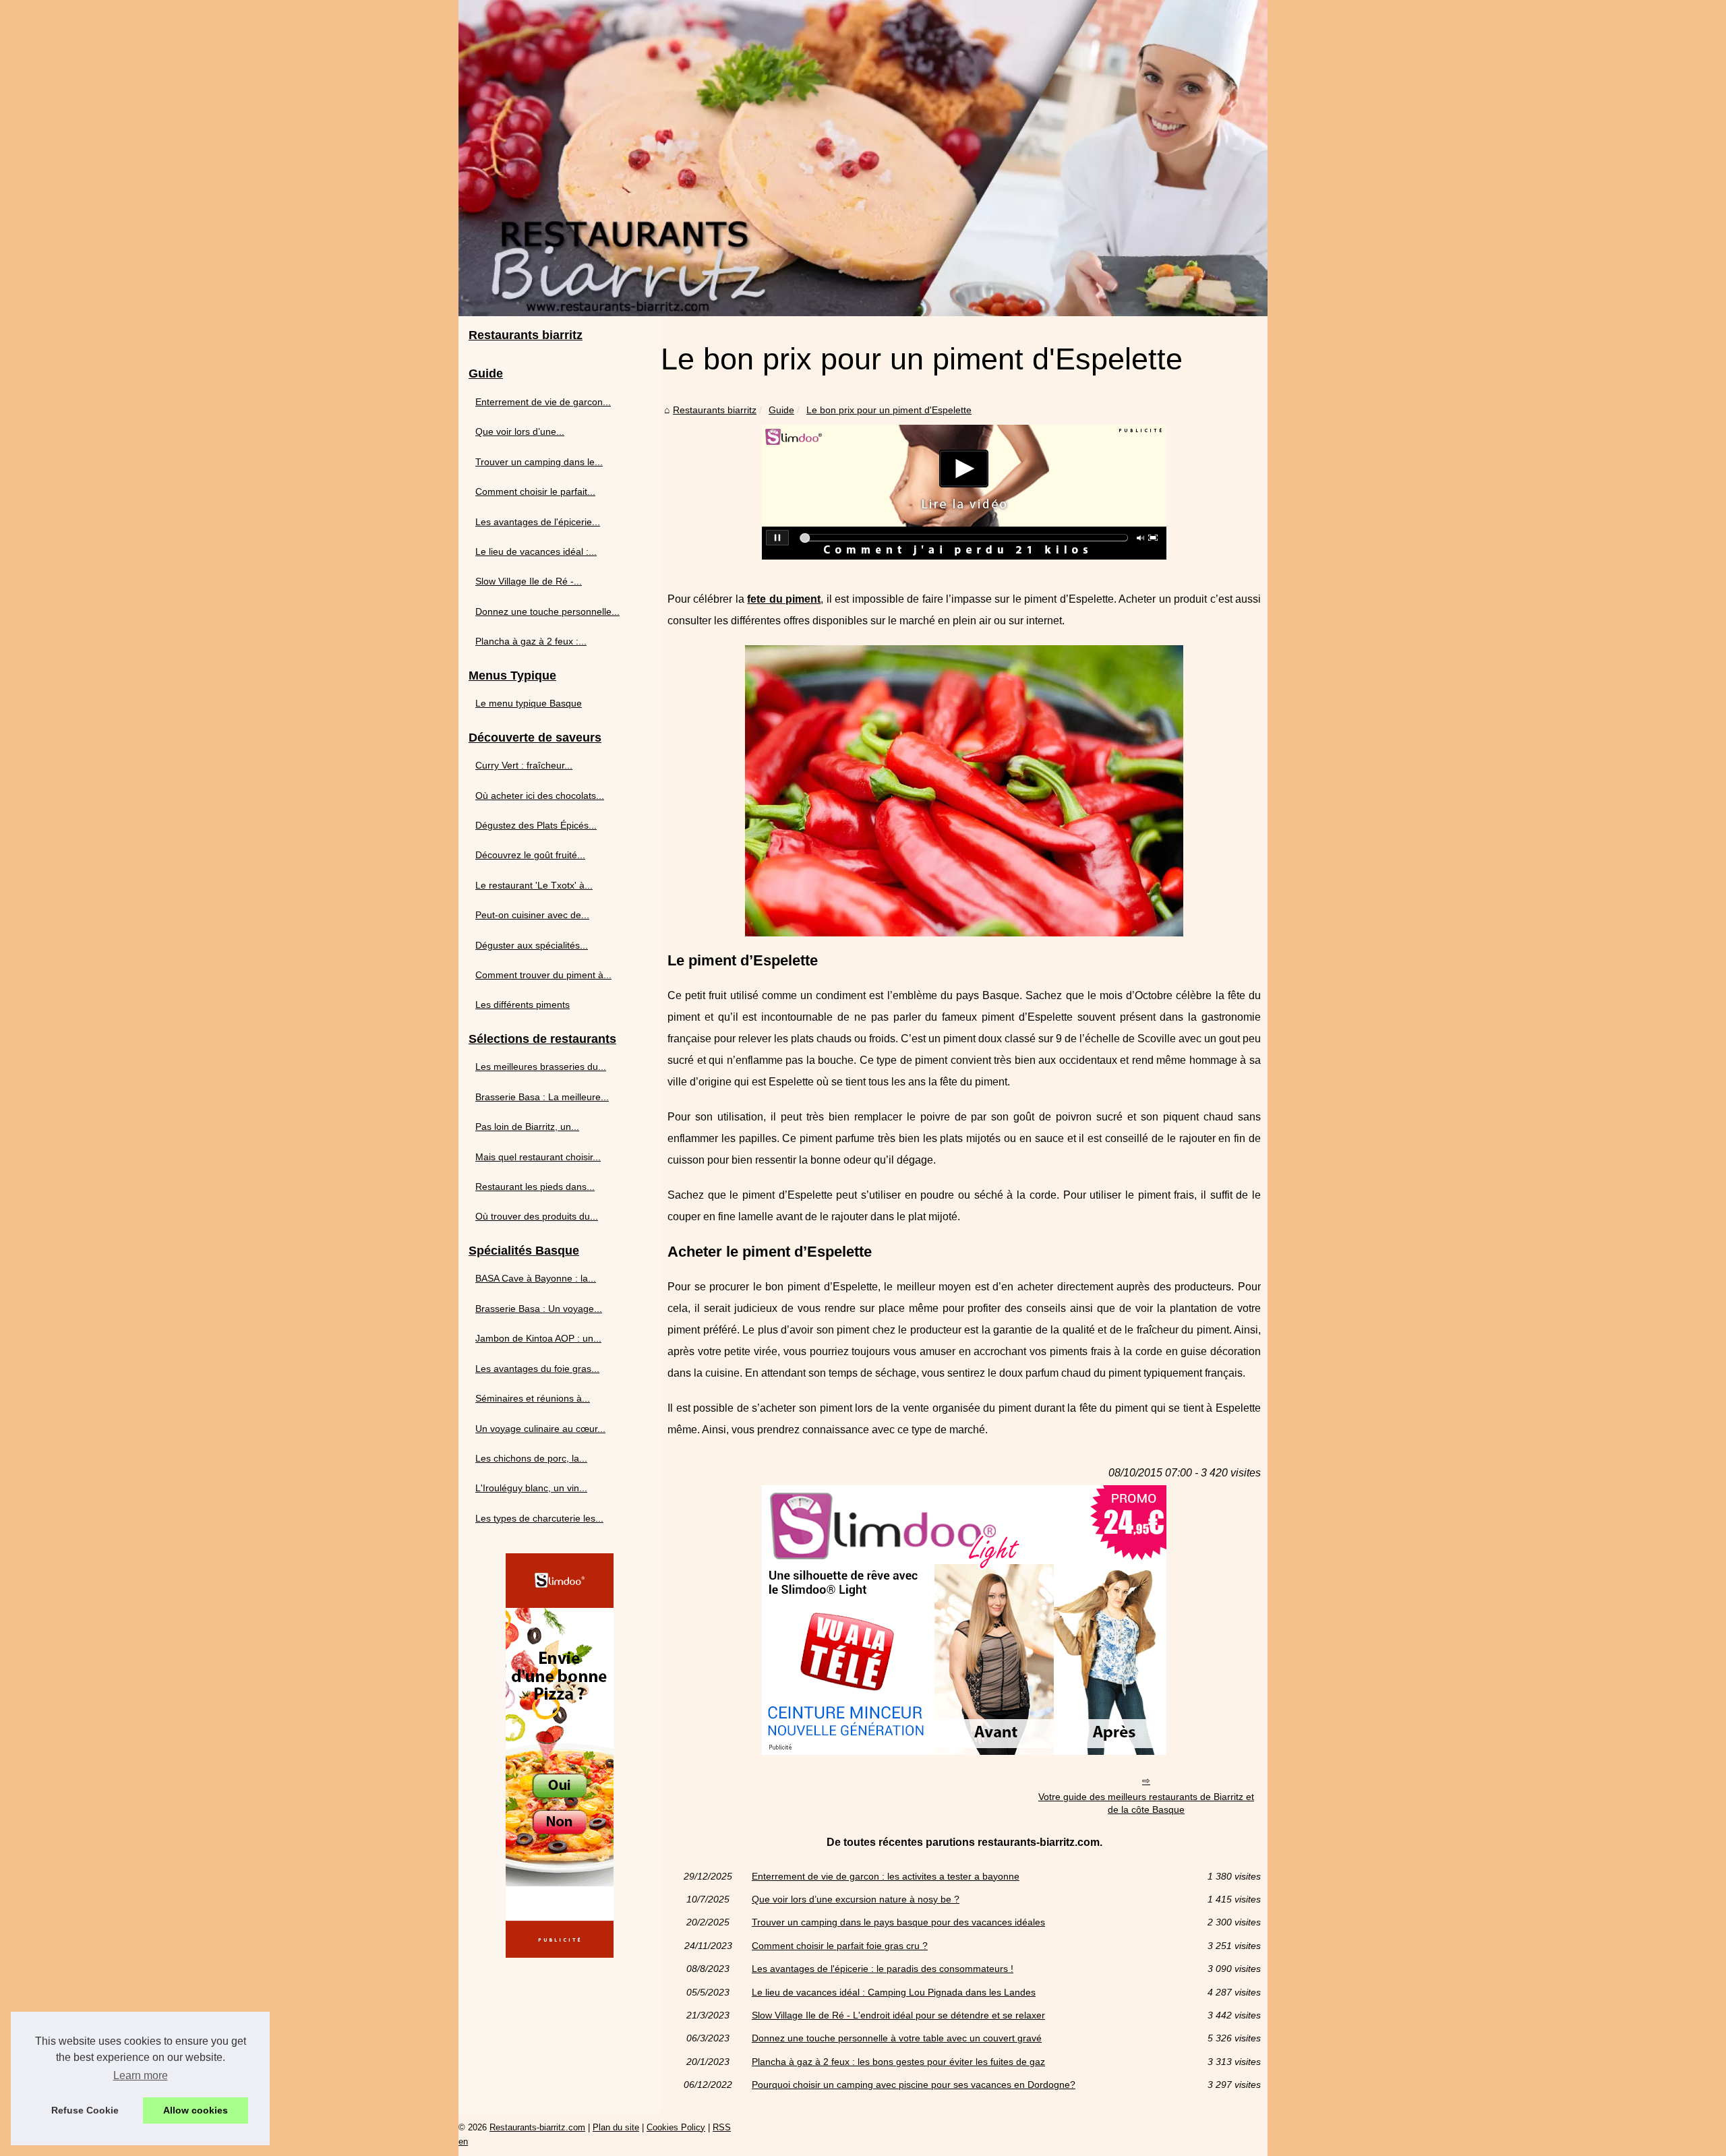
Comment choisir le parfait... (535, 491)
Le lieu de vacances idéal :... (536, 551)
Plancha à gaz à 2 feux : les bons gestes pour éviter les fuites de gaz (898, 2062)
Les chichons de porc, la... (531, 1458)
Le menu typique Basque (529, 703)
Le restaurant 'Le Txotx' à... (534, 885)
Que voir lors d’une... (520, 431)
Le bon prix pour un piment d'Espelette (889, 410)
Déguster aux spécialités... (532, 945)
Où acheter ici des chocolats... (540, 796)
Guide (781, 410)
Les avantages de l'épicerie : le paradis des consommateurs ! (883, 1969)
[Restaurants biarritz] (863, 158)
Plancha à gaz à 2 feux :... (531, 641)
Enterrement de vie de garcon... (543, 402)
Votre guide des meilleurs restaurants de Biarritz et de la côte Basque (1146, 1803)
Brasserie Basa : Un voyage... (539, 1309)
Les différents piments (523, 1005)
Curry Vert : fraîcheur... (524, 765)
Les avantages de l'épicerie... (538, 522)
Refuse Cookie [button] (85, 2110)
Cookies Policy (676, 2127)
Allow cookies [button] (196, 2110)
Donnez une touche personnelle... (547, 611)
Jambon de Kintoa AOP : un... (538, 1338)
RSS (722, 2127)
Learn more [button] (141, 2075)
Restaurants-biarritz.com (537, 2127)
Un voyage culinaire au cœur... (540, 1429)
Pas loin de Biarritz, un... (527, 1127)
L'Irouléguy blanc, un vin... (531, 1488)
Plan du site (616, 2127)
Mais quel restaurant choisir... (538, 1157)
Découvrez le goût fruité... (530, 855)
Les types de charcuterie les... (539, 1518)
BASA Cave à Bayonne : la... (536, 1278)
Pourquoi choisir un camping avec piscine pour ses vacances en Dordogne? (914, 2085)
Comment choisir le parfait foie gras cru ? (840, 1946)
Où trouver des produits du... (537, 1216)
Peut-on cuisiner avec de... (532, 915)
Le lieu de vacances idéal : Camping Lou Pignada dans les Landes (894, 1992)
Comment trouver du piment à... (543, 975)
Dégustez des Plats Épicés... (536, 825)
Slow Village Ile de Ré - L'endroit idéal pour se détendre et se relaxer (898, 2015)
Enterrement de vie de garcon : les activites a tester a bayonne (886, 1876)
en (463, 2142)
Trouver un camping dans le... (539, 462)
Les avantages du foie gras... (537, 1369)
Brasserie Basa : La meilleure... (542, 1097)
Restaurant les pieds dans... (535, 1187)
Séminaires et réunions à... (533, 1398)
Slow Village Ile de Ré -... (529, 581)
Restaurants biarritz (715, 410)
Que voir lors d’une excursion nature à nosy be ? (856, 1899)
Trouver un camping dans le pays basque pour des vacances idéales (898, 1922)
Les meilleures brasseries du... (541, 1067)
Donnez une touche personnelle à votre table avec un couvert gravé (897, 2038)
